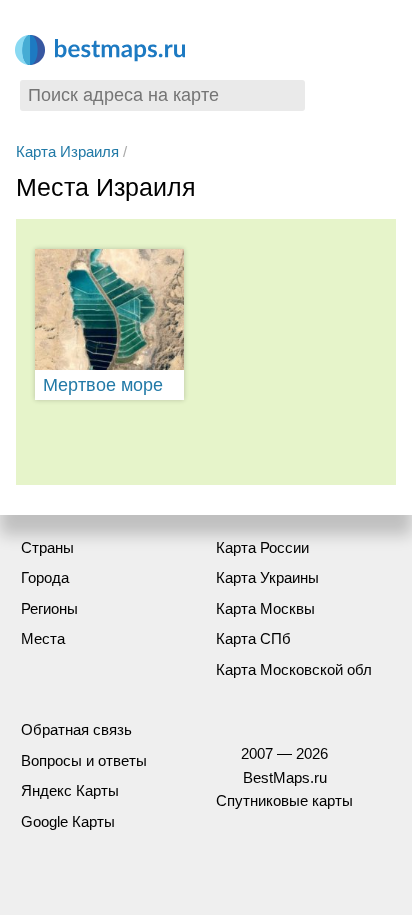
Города (45, 577)
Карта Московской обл (294, 669)
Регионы (49, 608)
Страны (47, 547)
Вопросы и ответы (84, 760)
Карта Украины (267, 577)
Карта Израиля (67, 151)
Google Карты (68, 821)
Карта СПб (253, 638)
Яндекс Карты (70, 790)
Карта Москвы (265, 608)
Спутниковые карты (284, 800)
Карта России (262, 547)
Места (43, 638)
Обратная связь (76, 729)
